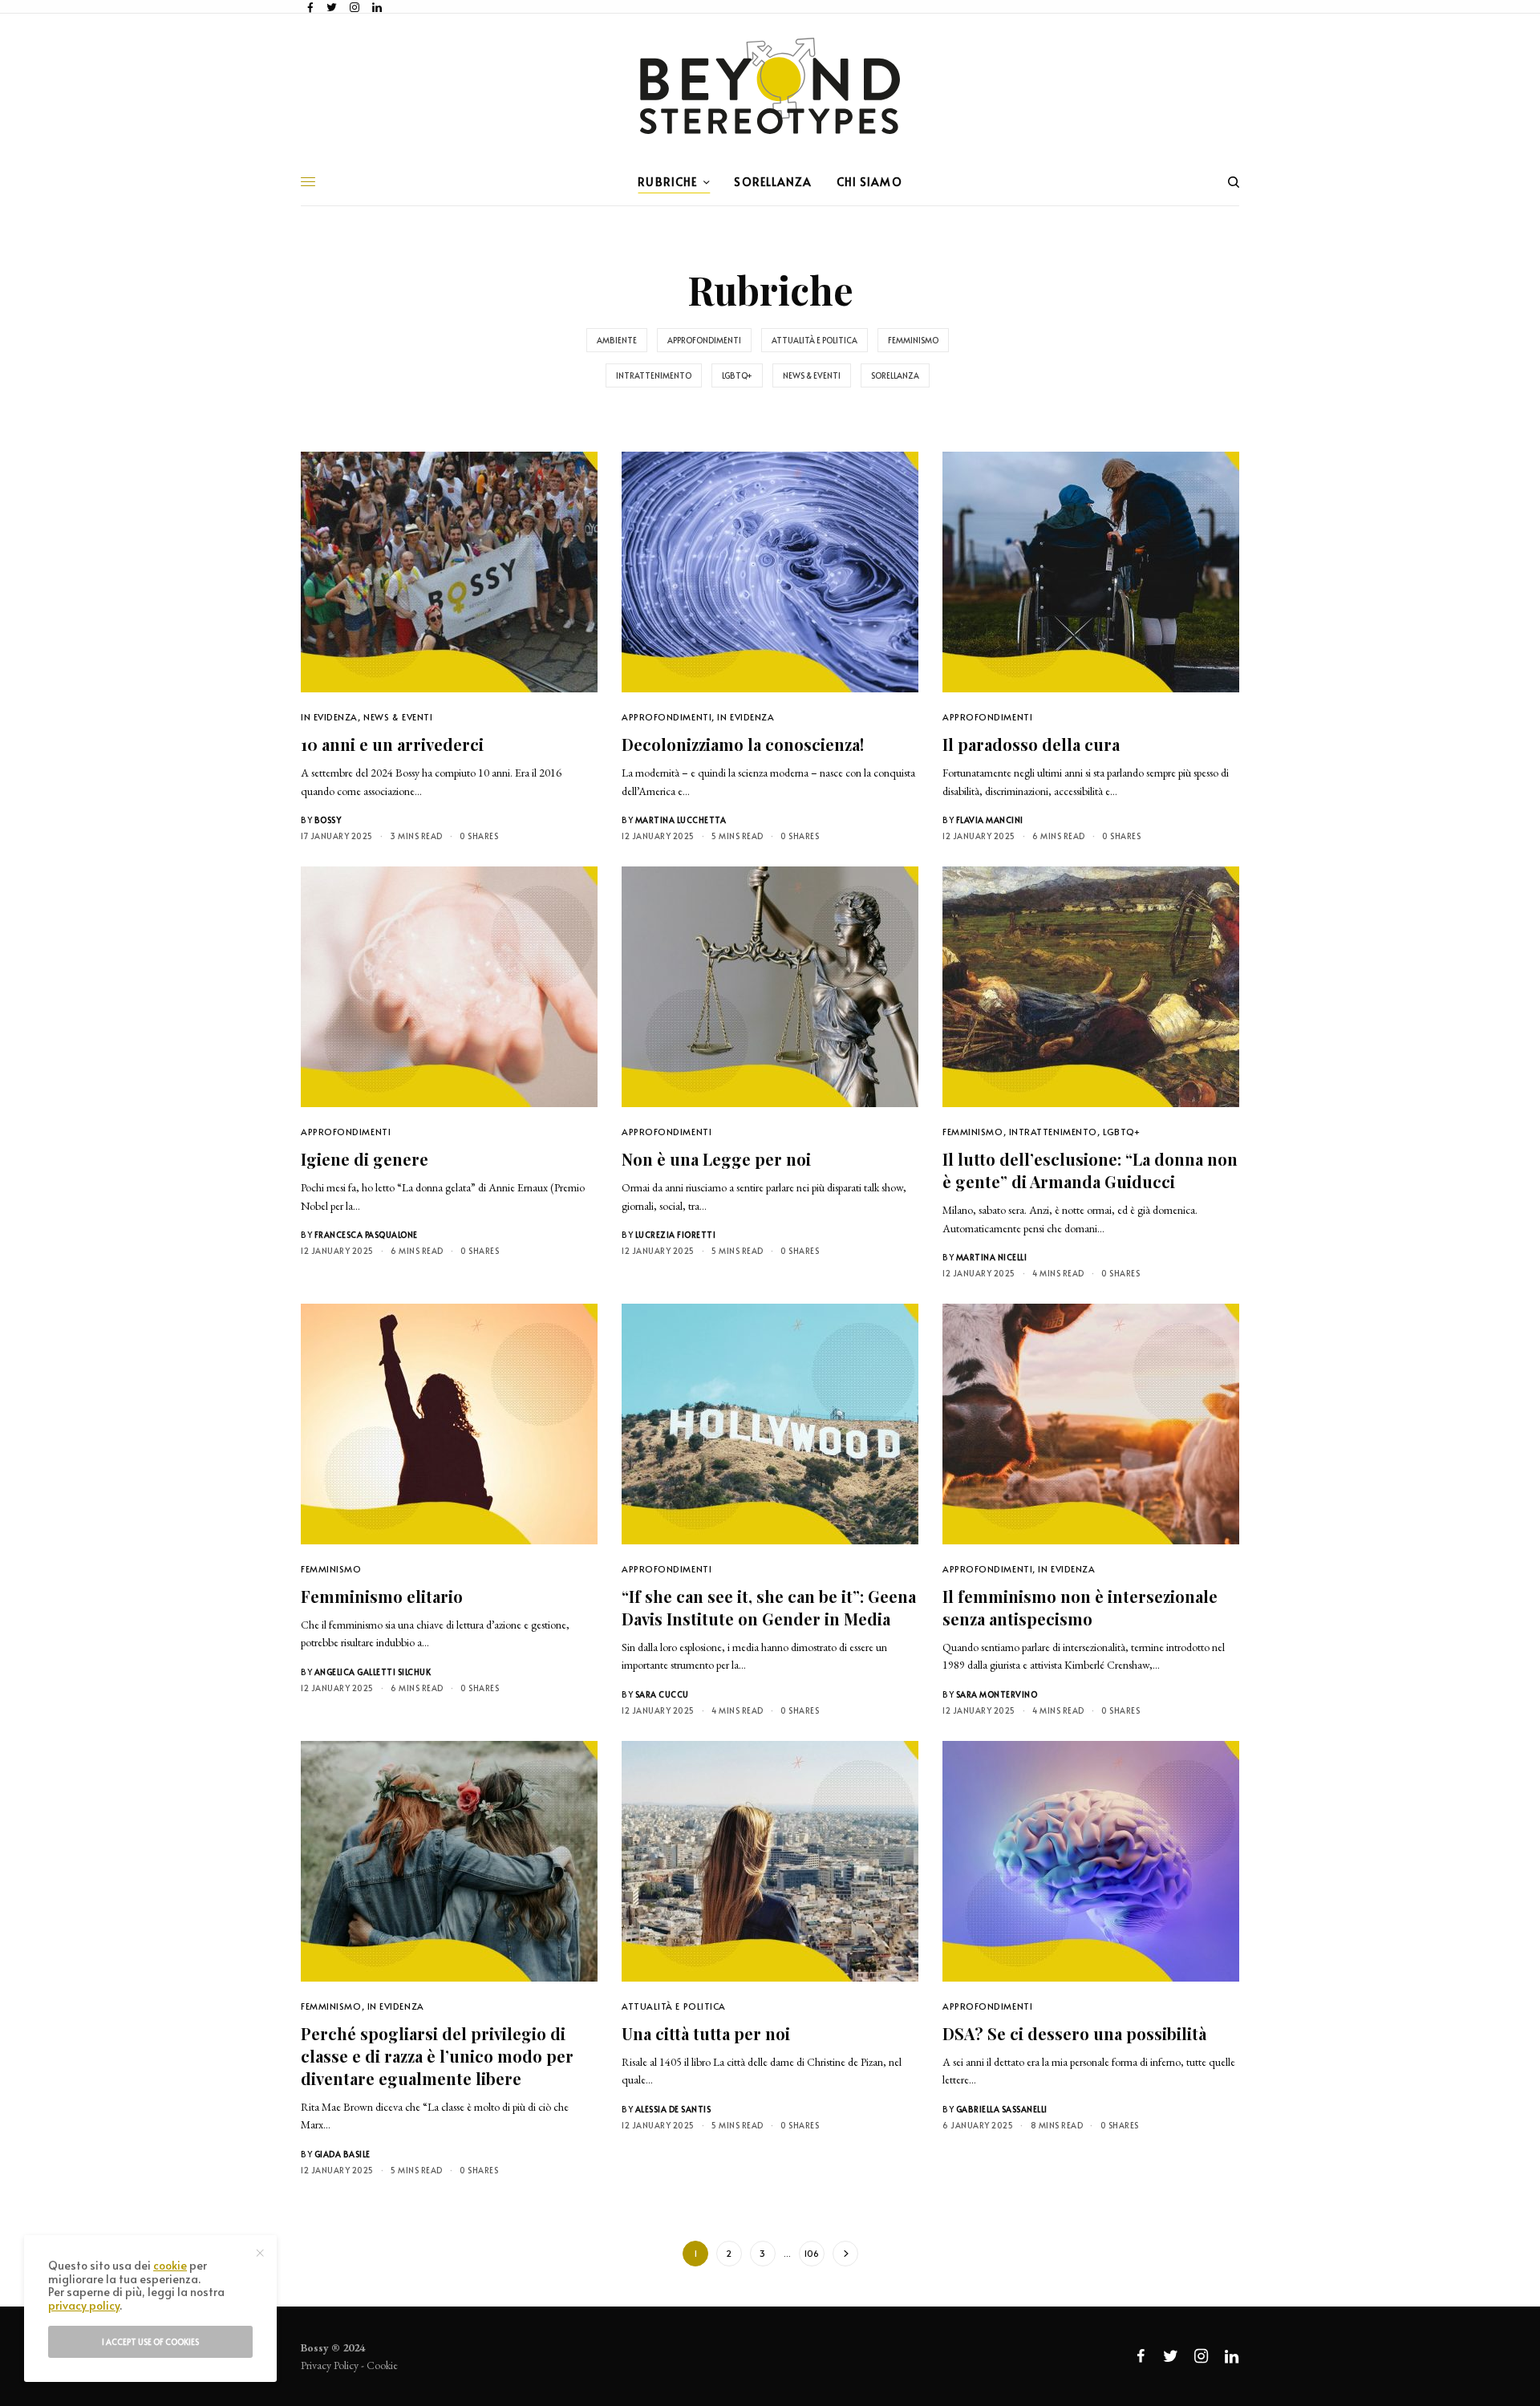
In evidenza (329, 717)
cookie (170, 2265)
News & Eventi (812, 375)
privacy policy (84, 2305)
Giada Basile (342, 2154)
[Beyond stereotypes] (770, 86)
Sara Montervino (997, 1694)
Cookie (382, 2365)
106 (811, 2253)
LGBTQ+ (737, 375)
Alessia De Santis (673, 2109)
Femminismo (913, 340)
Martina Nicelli (992, 1257)
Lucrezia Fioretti (676, 1235)
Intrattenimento (654, 375)
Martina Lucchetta (681, 820)
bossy (328, 820)
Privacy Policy (330, 2365)
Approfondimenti (704, 340)
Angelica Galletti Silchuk (373, 1672)
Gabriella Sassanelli (1002, 2109)
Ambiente (617, 340)
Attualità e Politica (815, 340)
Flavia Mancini (990, 820)
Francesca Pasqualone (366, 1235)
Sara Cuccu (662, 1694)
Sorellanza (895, 375)
